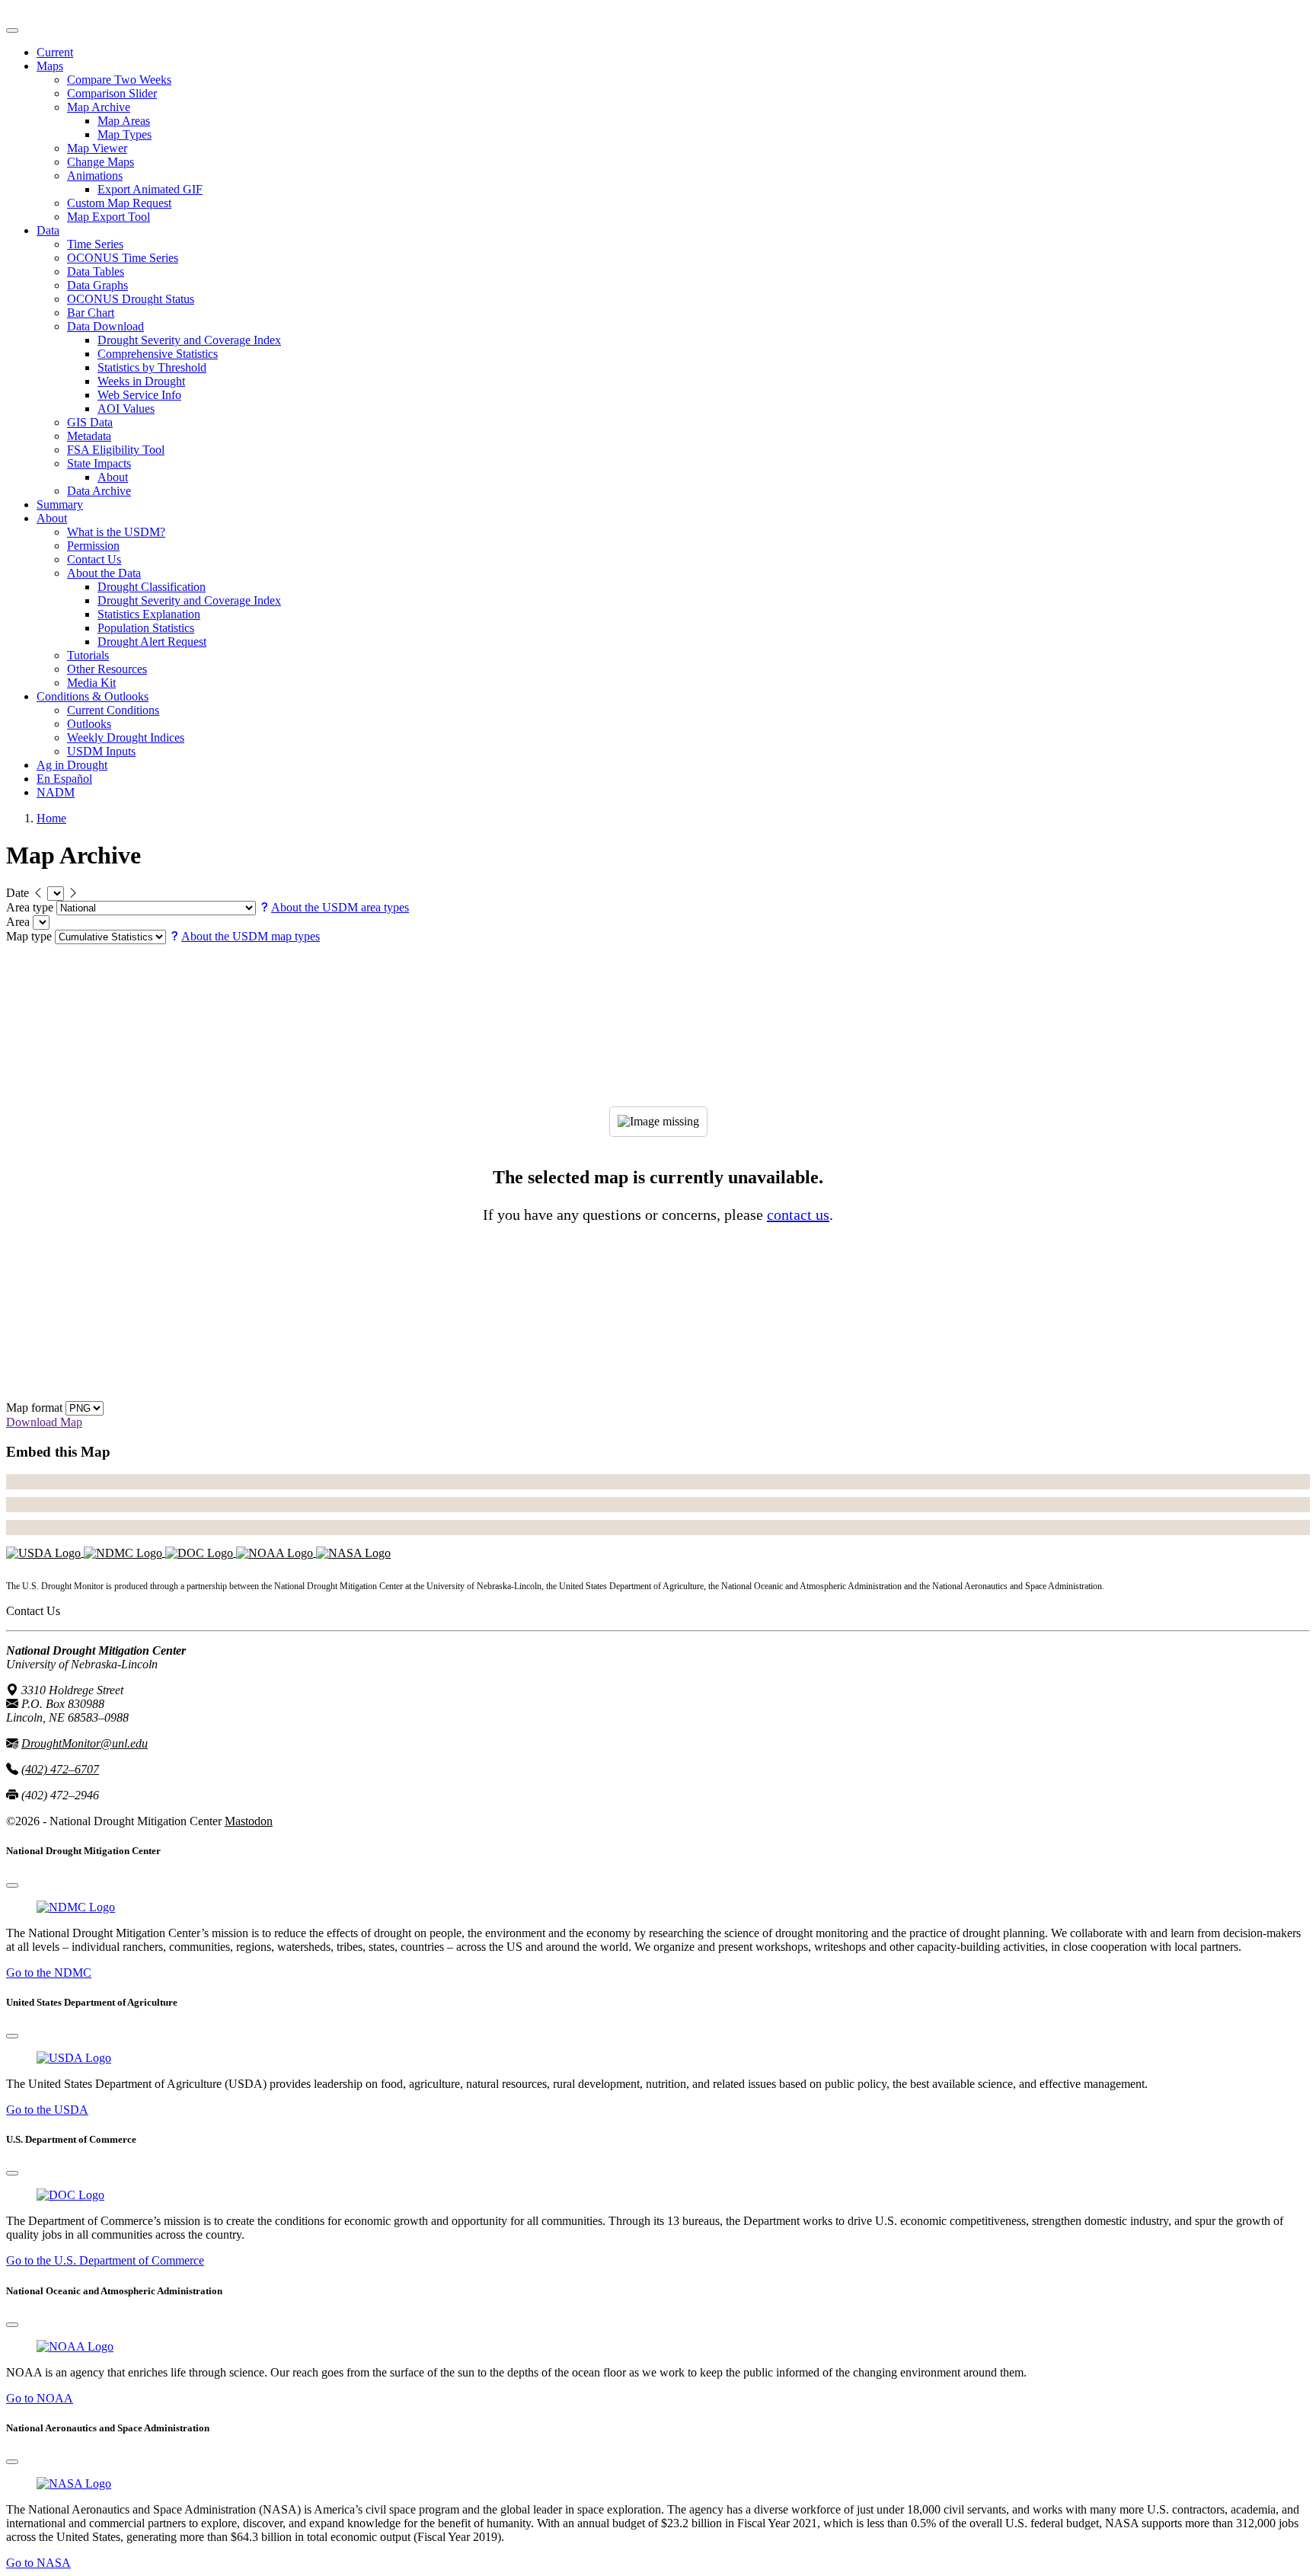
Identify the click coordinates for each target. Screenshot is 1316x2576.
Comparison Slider (112, 93)
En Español (64, 779)
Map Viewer (97, 148)
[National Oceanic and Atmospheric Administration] (276, 1552)
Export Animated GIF (150, 189)
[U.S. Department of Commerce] (70, 2195)
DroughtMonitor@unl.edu (85, 1743)
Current (55, 52)
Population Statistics (146, 628)
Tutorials (88, 655)
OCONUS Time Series (123, 258)
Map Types (125, 134)
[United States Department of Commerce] (201, 1552)
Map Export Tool (109, 217)
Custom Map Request (119, 203)
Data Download (105, 326)
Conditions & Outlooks (93, 696)
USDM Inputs (101, 751)
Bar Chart (91, 313)
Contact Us (94, 559)
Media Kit (91, 683)
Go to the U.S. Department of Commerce (105, 2260)
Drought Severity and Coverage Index (189, 340)
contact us (798, 1215)
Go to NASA (38, 2563)
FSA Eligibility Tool (116, 450)
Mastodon (249, 1821)
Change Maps (101, 162)
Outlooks (89, 724)
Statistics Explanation (149, 614)
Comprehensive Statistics (158, 354)
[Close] (12, 1885)
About (113, 477)
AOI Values (126, 409)
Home (51, 818)
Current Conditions (113, 710)
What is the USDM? (116, 532)
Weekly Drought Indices (126, 737)
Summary (60, 504)
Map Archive (99, 107)
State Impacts (99, 463)
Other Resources (107, 669)
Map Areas (124, 121)
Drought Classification (152, 587)
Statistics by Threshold (152, 367)
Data (48, 230)
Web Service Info (139, 395)
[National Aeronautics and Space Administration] (74, 2483)
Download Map (44, 1422)
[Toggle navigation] (12, 30)
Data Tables (96, 271)
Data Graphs (97, 285)
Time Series (95, 244)
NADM (56, 792)
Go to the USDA (47, 2110)
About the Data (104, 573)
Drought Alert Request (152, 642)
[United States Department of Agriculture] (45, 1552)
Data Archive (99, 491)
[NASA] (353, 1552)
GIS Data (90, 422)
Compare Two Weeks (119, 80)
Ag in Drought (72, 765)
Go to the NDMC (49, 1973)
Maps (50, 66)
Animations (95, 176)
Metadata (89, 436)
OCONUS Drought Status (131, 299)
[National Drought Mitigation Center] (125, 1552)
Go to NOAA (40, 2398)
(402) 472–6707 (60, 1769)
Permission (93, 546)
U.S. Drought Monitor (60, 13)
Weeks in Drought (141, 381)
